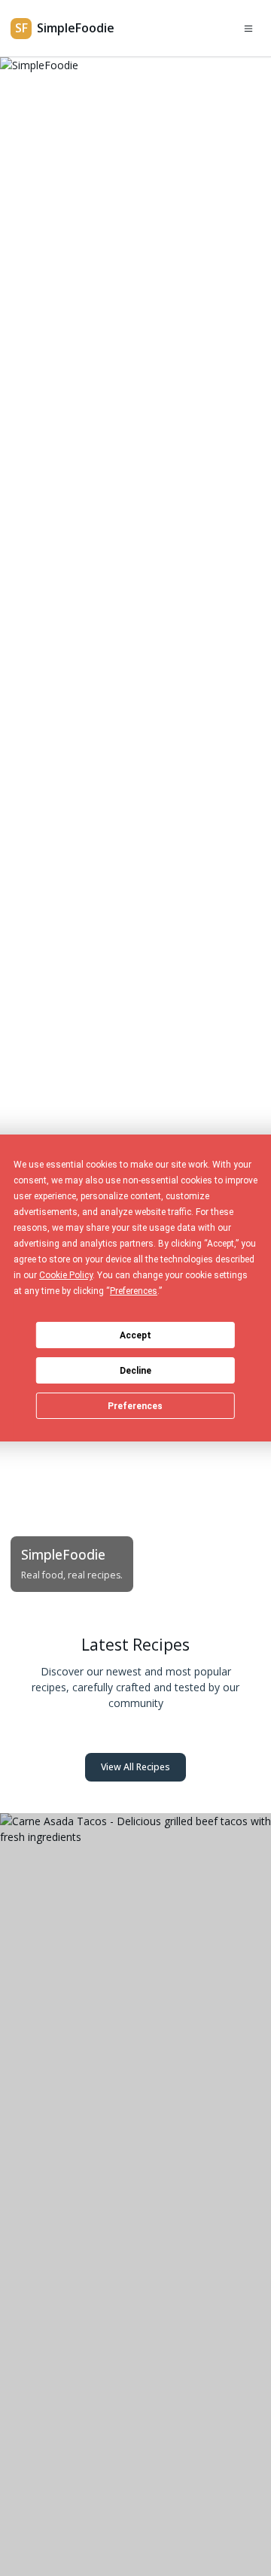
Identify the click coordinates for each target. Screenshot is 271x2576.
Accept (135, 1335)
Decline (135, 1371)
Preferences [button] (134, 1291)
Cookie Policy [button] (66, 1275)
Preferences (135, 1406)
